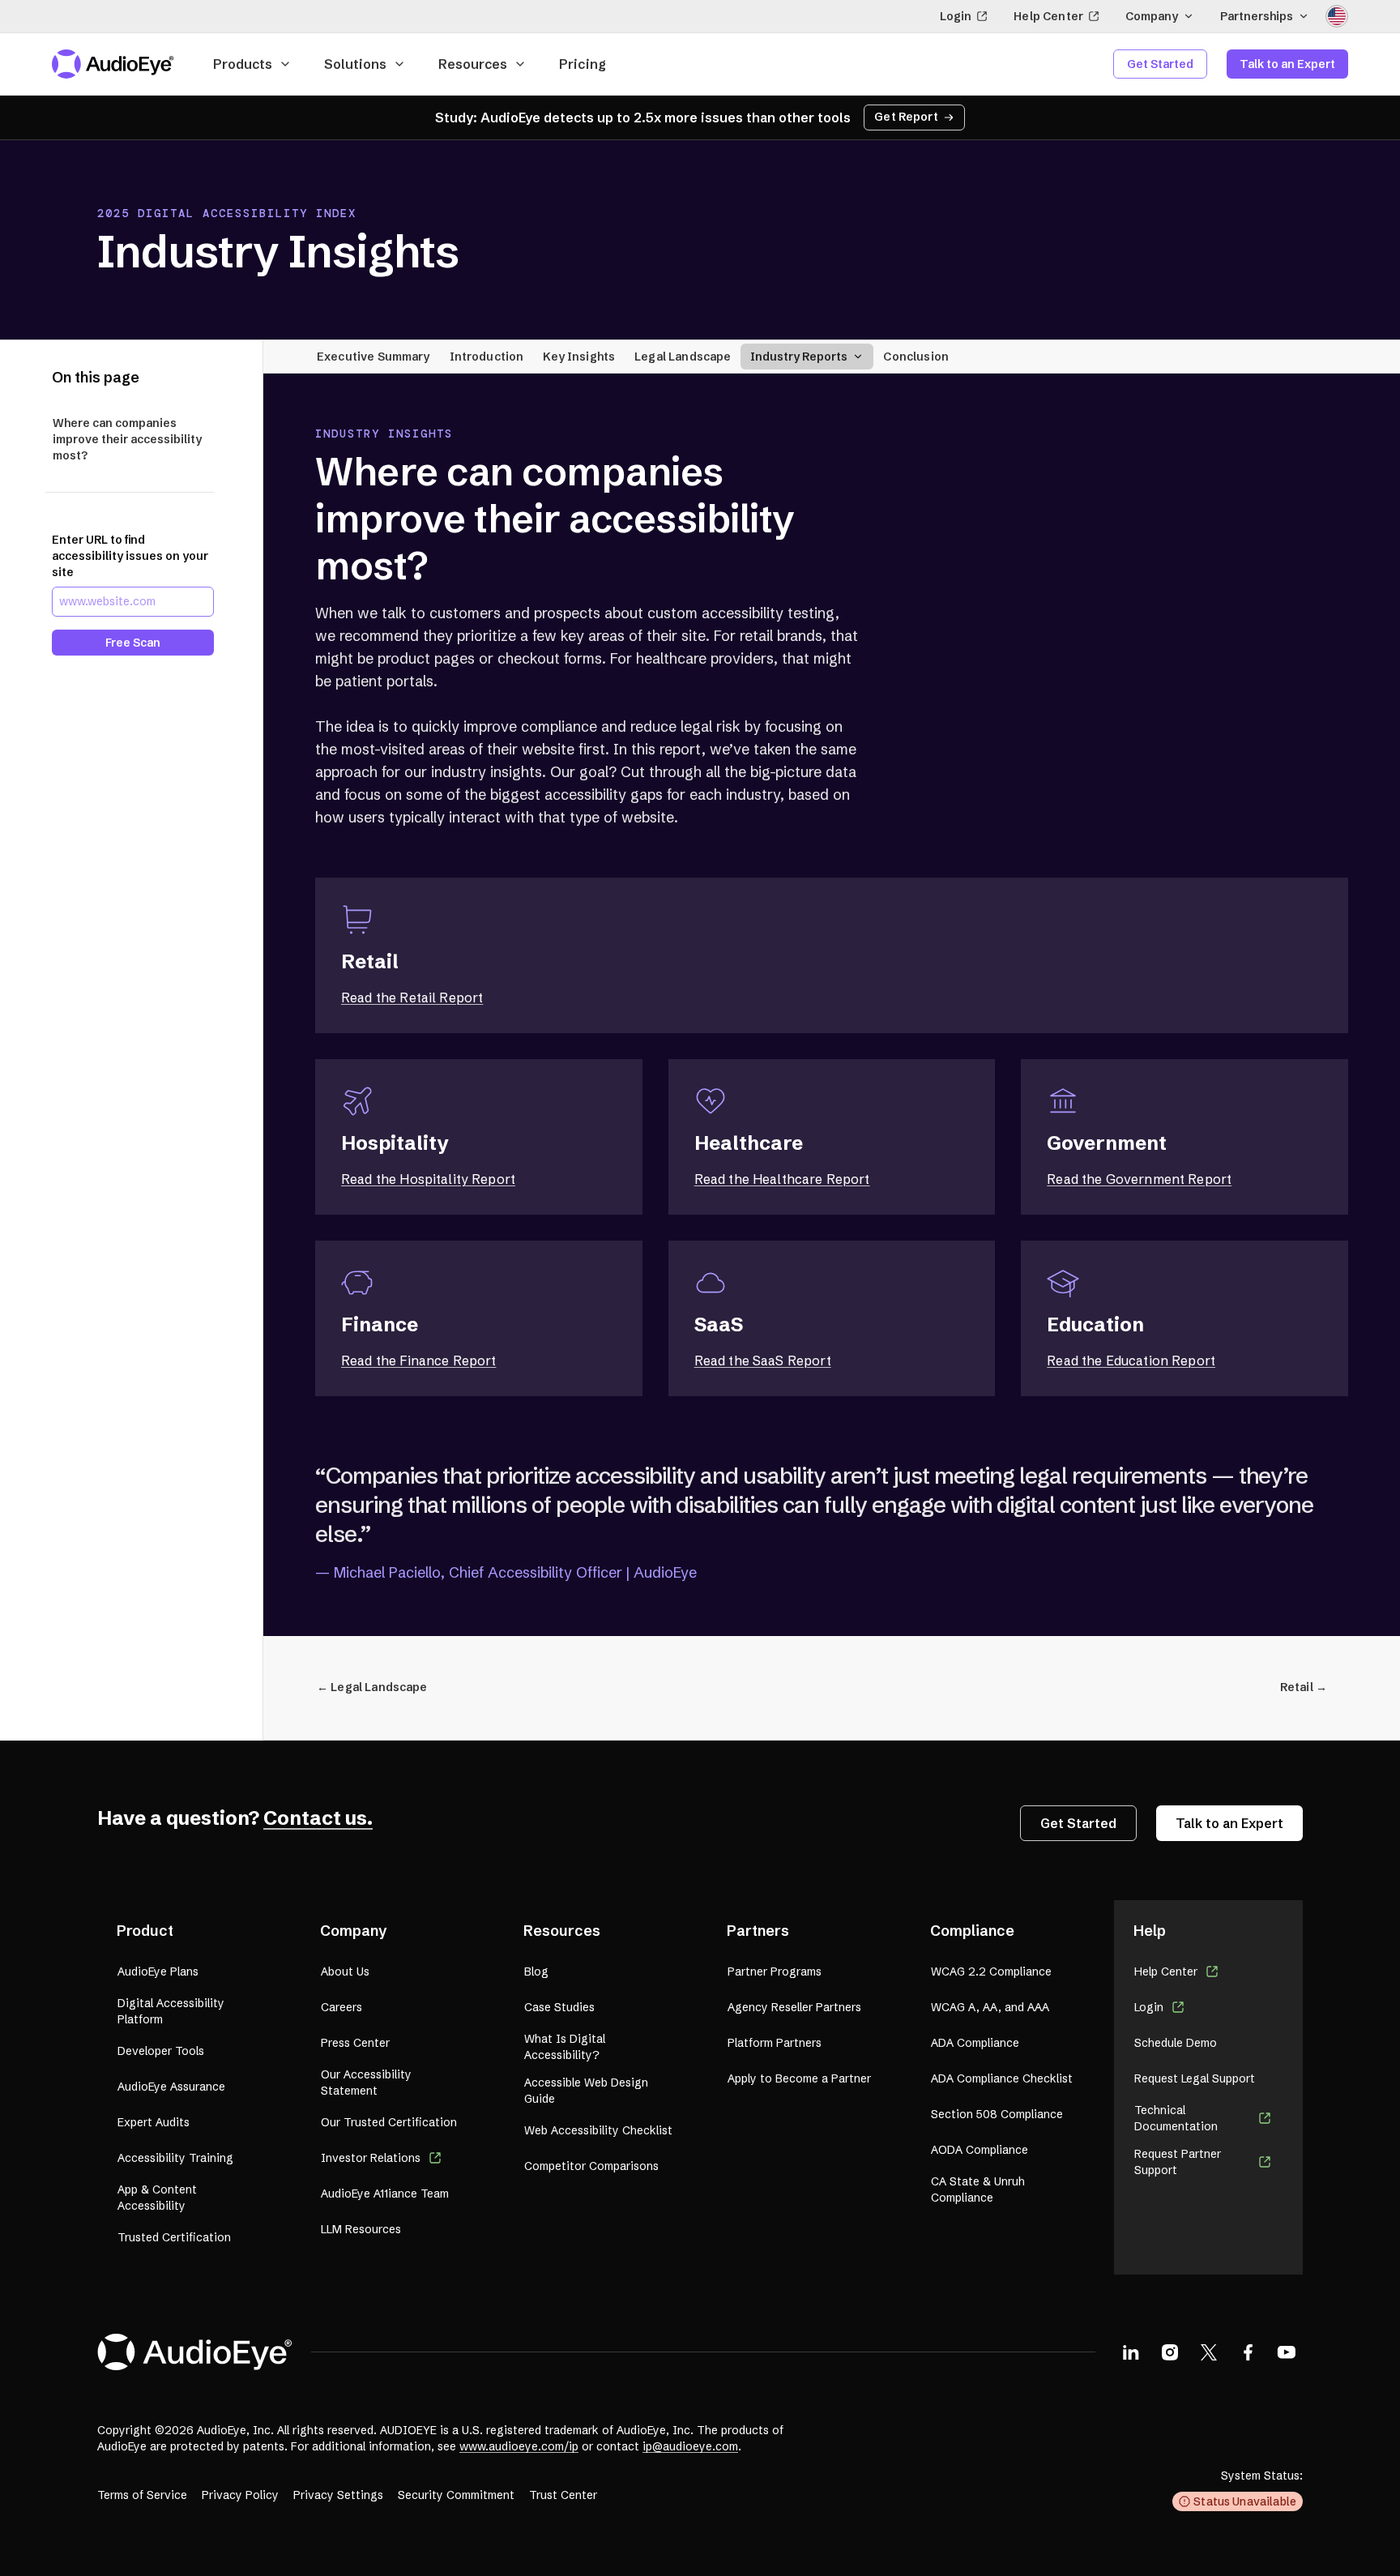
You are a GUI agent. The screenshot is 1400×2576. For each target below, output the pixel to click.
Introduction (487, 356)
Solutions (355, 64)
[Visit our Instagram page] (1170, 2352)
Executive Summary (373, 356)
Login (956, 16)
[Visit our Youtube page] (1287, 2352)
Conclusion (916, 356)
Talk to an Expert (1287, 64)
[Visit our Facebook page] (1248, 2352)
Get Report (906, 117)
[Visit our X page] (1209, 2352)
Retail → (1304, 1687)
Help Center (1048, 16)
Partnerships (1257, 16)
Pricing (583, 64)
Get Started (1160, 64)
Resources (473, 64)
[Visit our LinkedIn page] (1131, 2352)
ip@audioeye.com (690, 2446)
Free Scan (133, 642)
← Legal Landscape (372, 1687)
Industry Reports (799, 356)
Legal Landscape (683, 356)
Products (243, 64)
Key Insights (579, 356)
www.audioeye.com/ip (519, 2446)
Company (1152, 16)
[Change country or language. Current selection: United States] (1337, 16)
